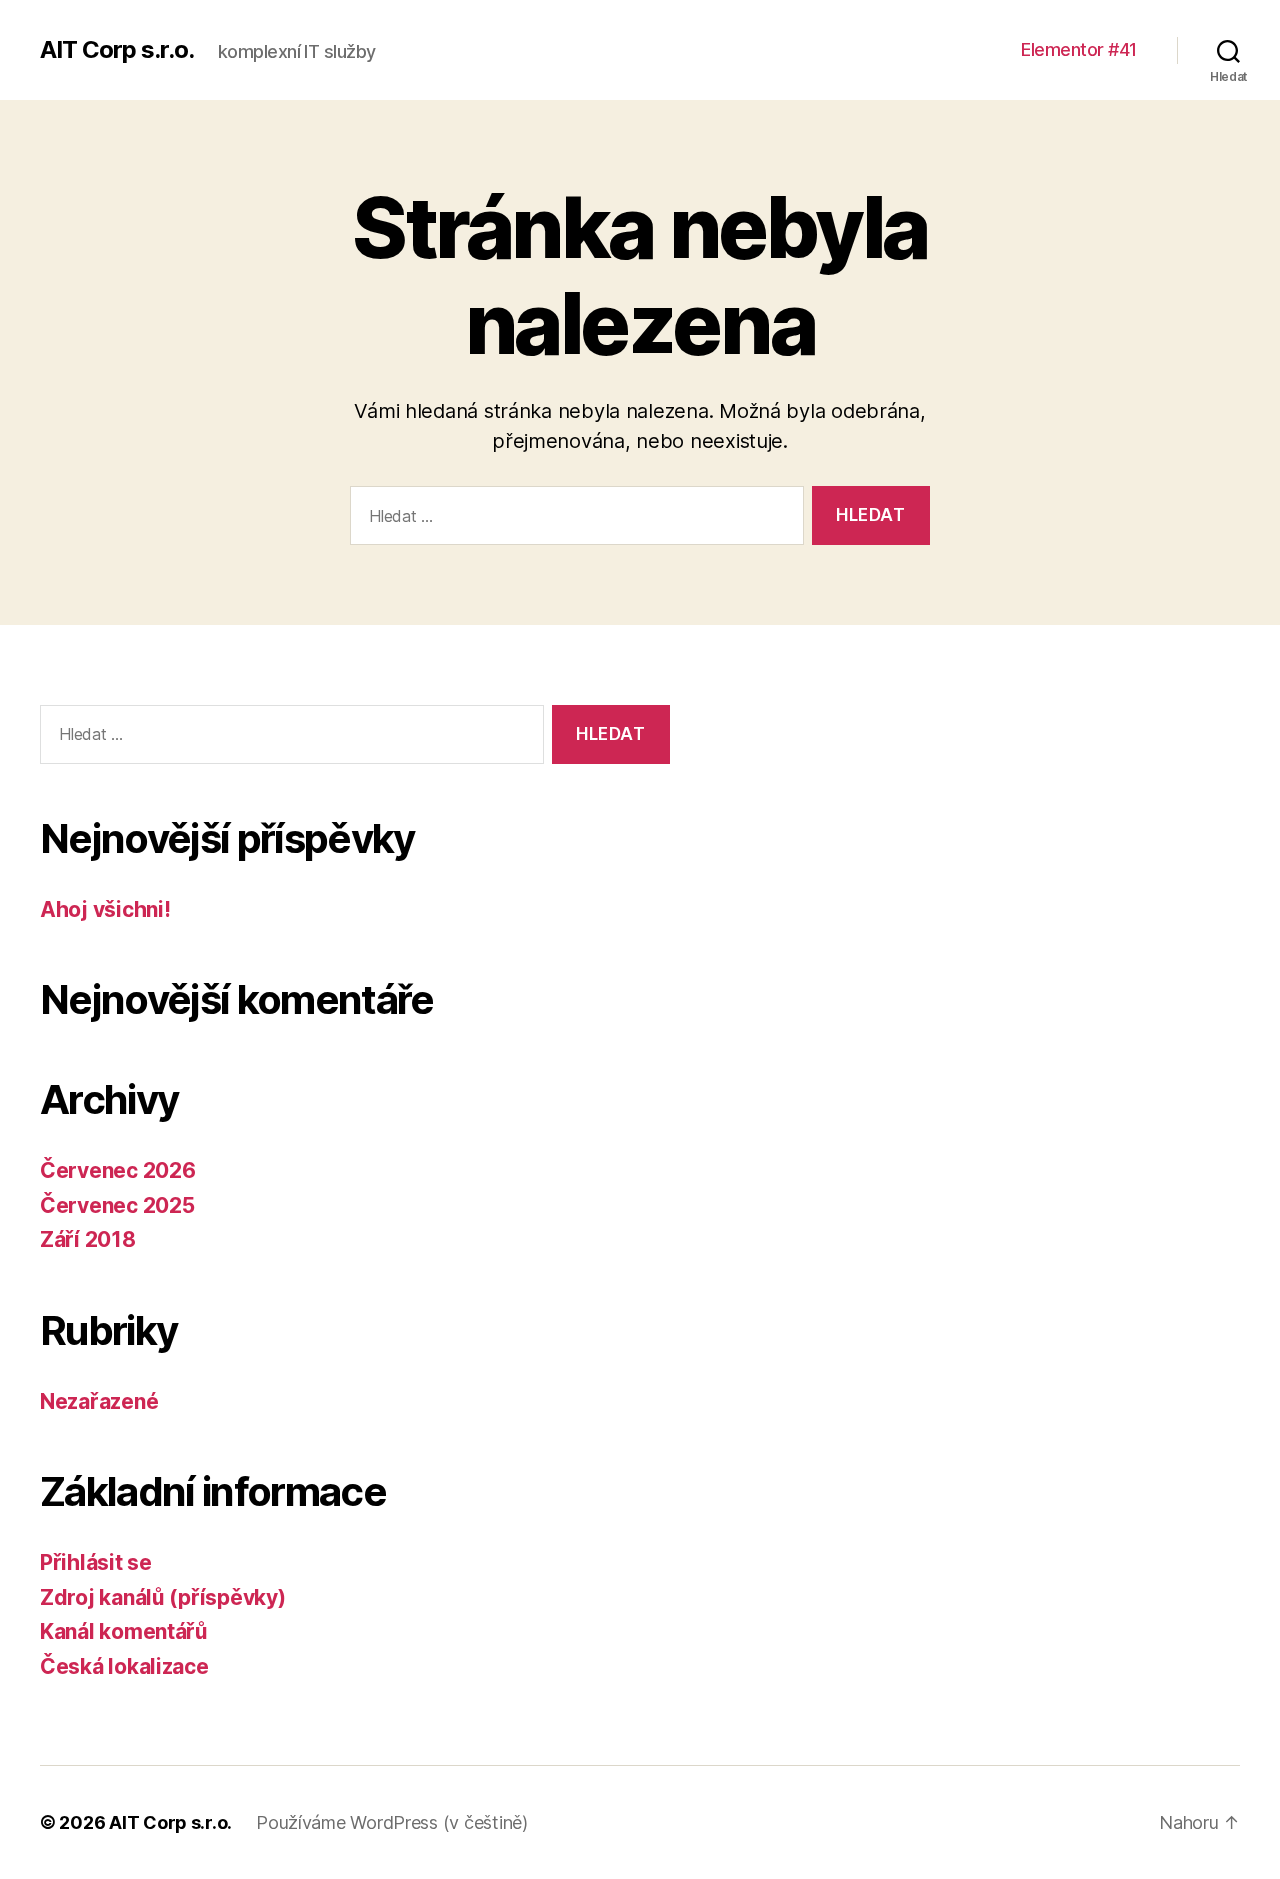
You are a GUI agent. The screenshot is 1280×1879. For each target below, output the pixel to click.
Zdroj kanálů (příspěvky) (163, 1597)
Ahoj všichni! (105, 909)
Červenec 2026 (118, 1170)
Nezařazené (99, 1401)
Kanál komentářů (124, 1631)
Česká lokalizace (124, 1666)
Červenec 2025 (117, 1205)
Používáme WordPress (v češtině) (392, 1822)
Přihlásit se (96, 1562)
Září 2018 (88, 1239)
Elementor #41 (1079, 49)
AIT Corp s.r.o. (117, 50)
